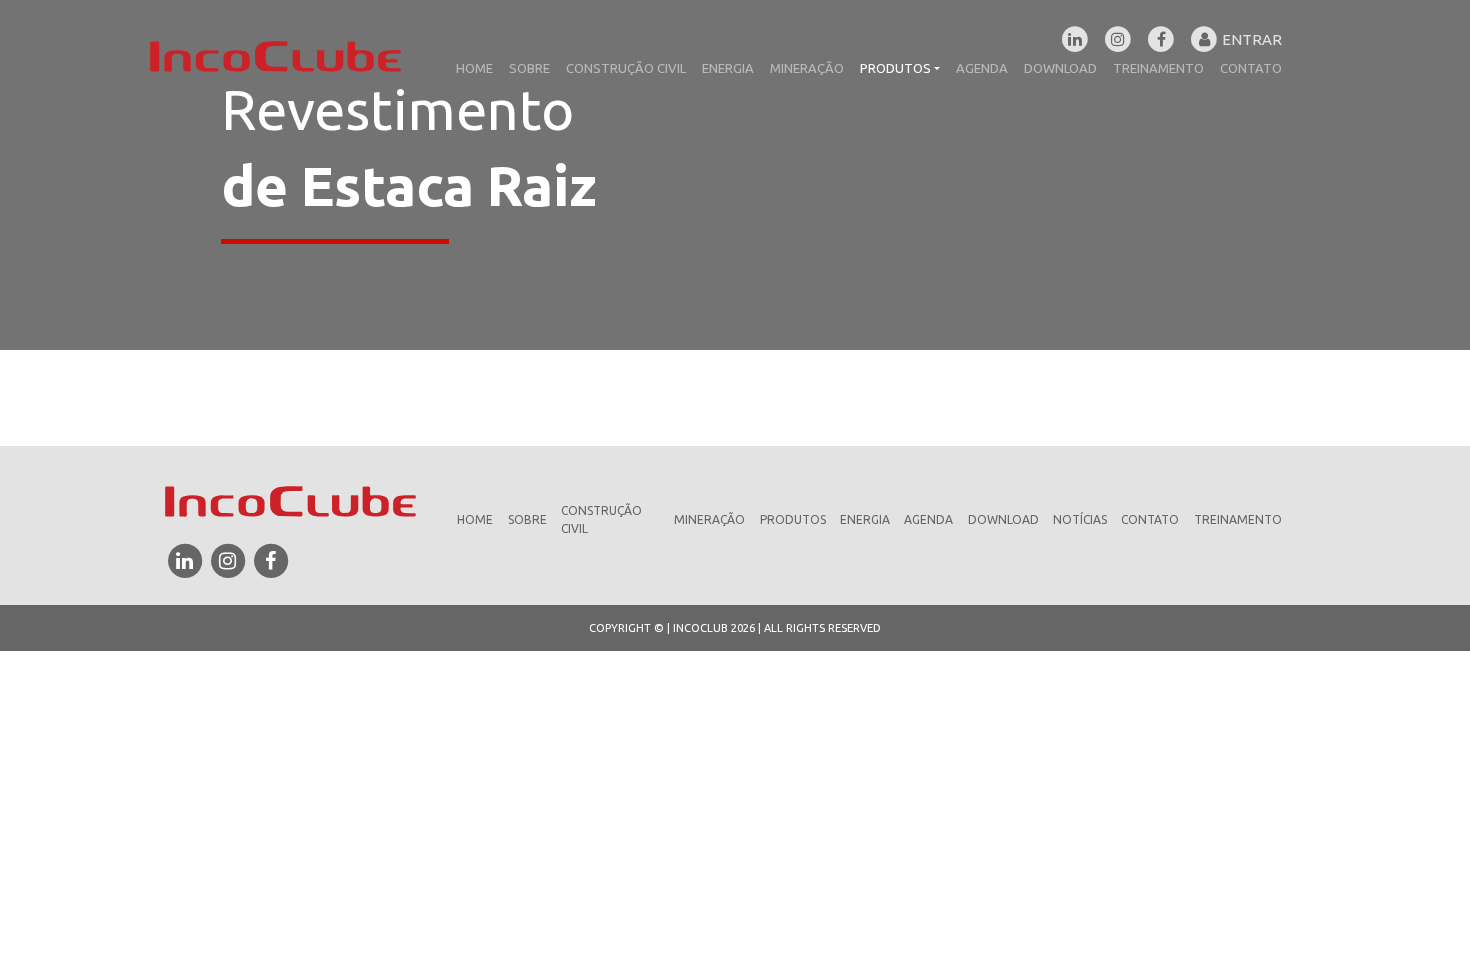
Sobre (529, 68)
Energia (728, 68)
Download (1060, 68)
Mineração (807, 68)
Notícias (1080, 519)
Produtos (895, 68)
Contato (1251, 68)
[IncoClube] (275, 55)
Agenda (982, 68)
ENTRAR (1250, 35)
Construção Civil (626, 68)
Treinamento (1158, 68)
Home (474, 68)
